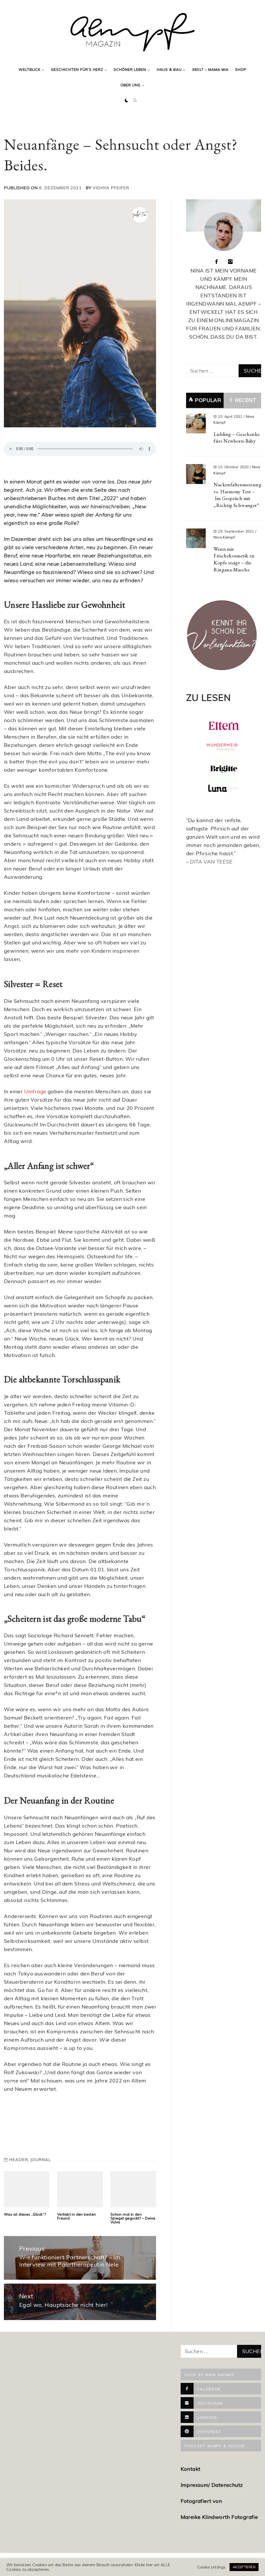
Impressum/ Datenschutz (212, 2485)
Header (19, 2160)
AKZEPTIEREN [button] (244, 2567)
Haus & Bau (169, 70)
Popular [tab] (208, 400)
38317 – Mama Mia (210, 70)
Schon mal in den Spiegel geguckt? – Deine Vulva (133, 2218)
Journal (41, 2160)
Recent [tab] (245, 400)
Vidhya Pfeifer (111, 188)
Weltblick (30, 70)
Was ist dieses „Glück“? (25, 2214)
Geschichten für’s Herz (77, 70)
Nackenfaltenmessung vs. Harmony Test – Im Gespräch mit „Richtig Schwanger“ (237, 495)
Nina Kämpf (224, 537)
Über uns (131, 85)
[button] (127, 101)
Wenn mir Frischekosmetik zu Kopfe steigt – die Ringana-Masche (234, 559)
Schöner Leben (130, 70)
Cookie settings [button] (211, 2567)
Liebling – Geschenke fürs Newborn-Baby (237, 438)
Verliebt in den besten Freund (77, 2216)
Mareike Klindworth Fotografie (219, 2517)
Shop (241, 70)
